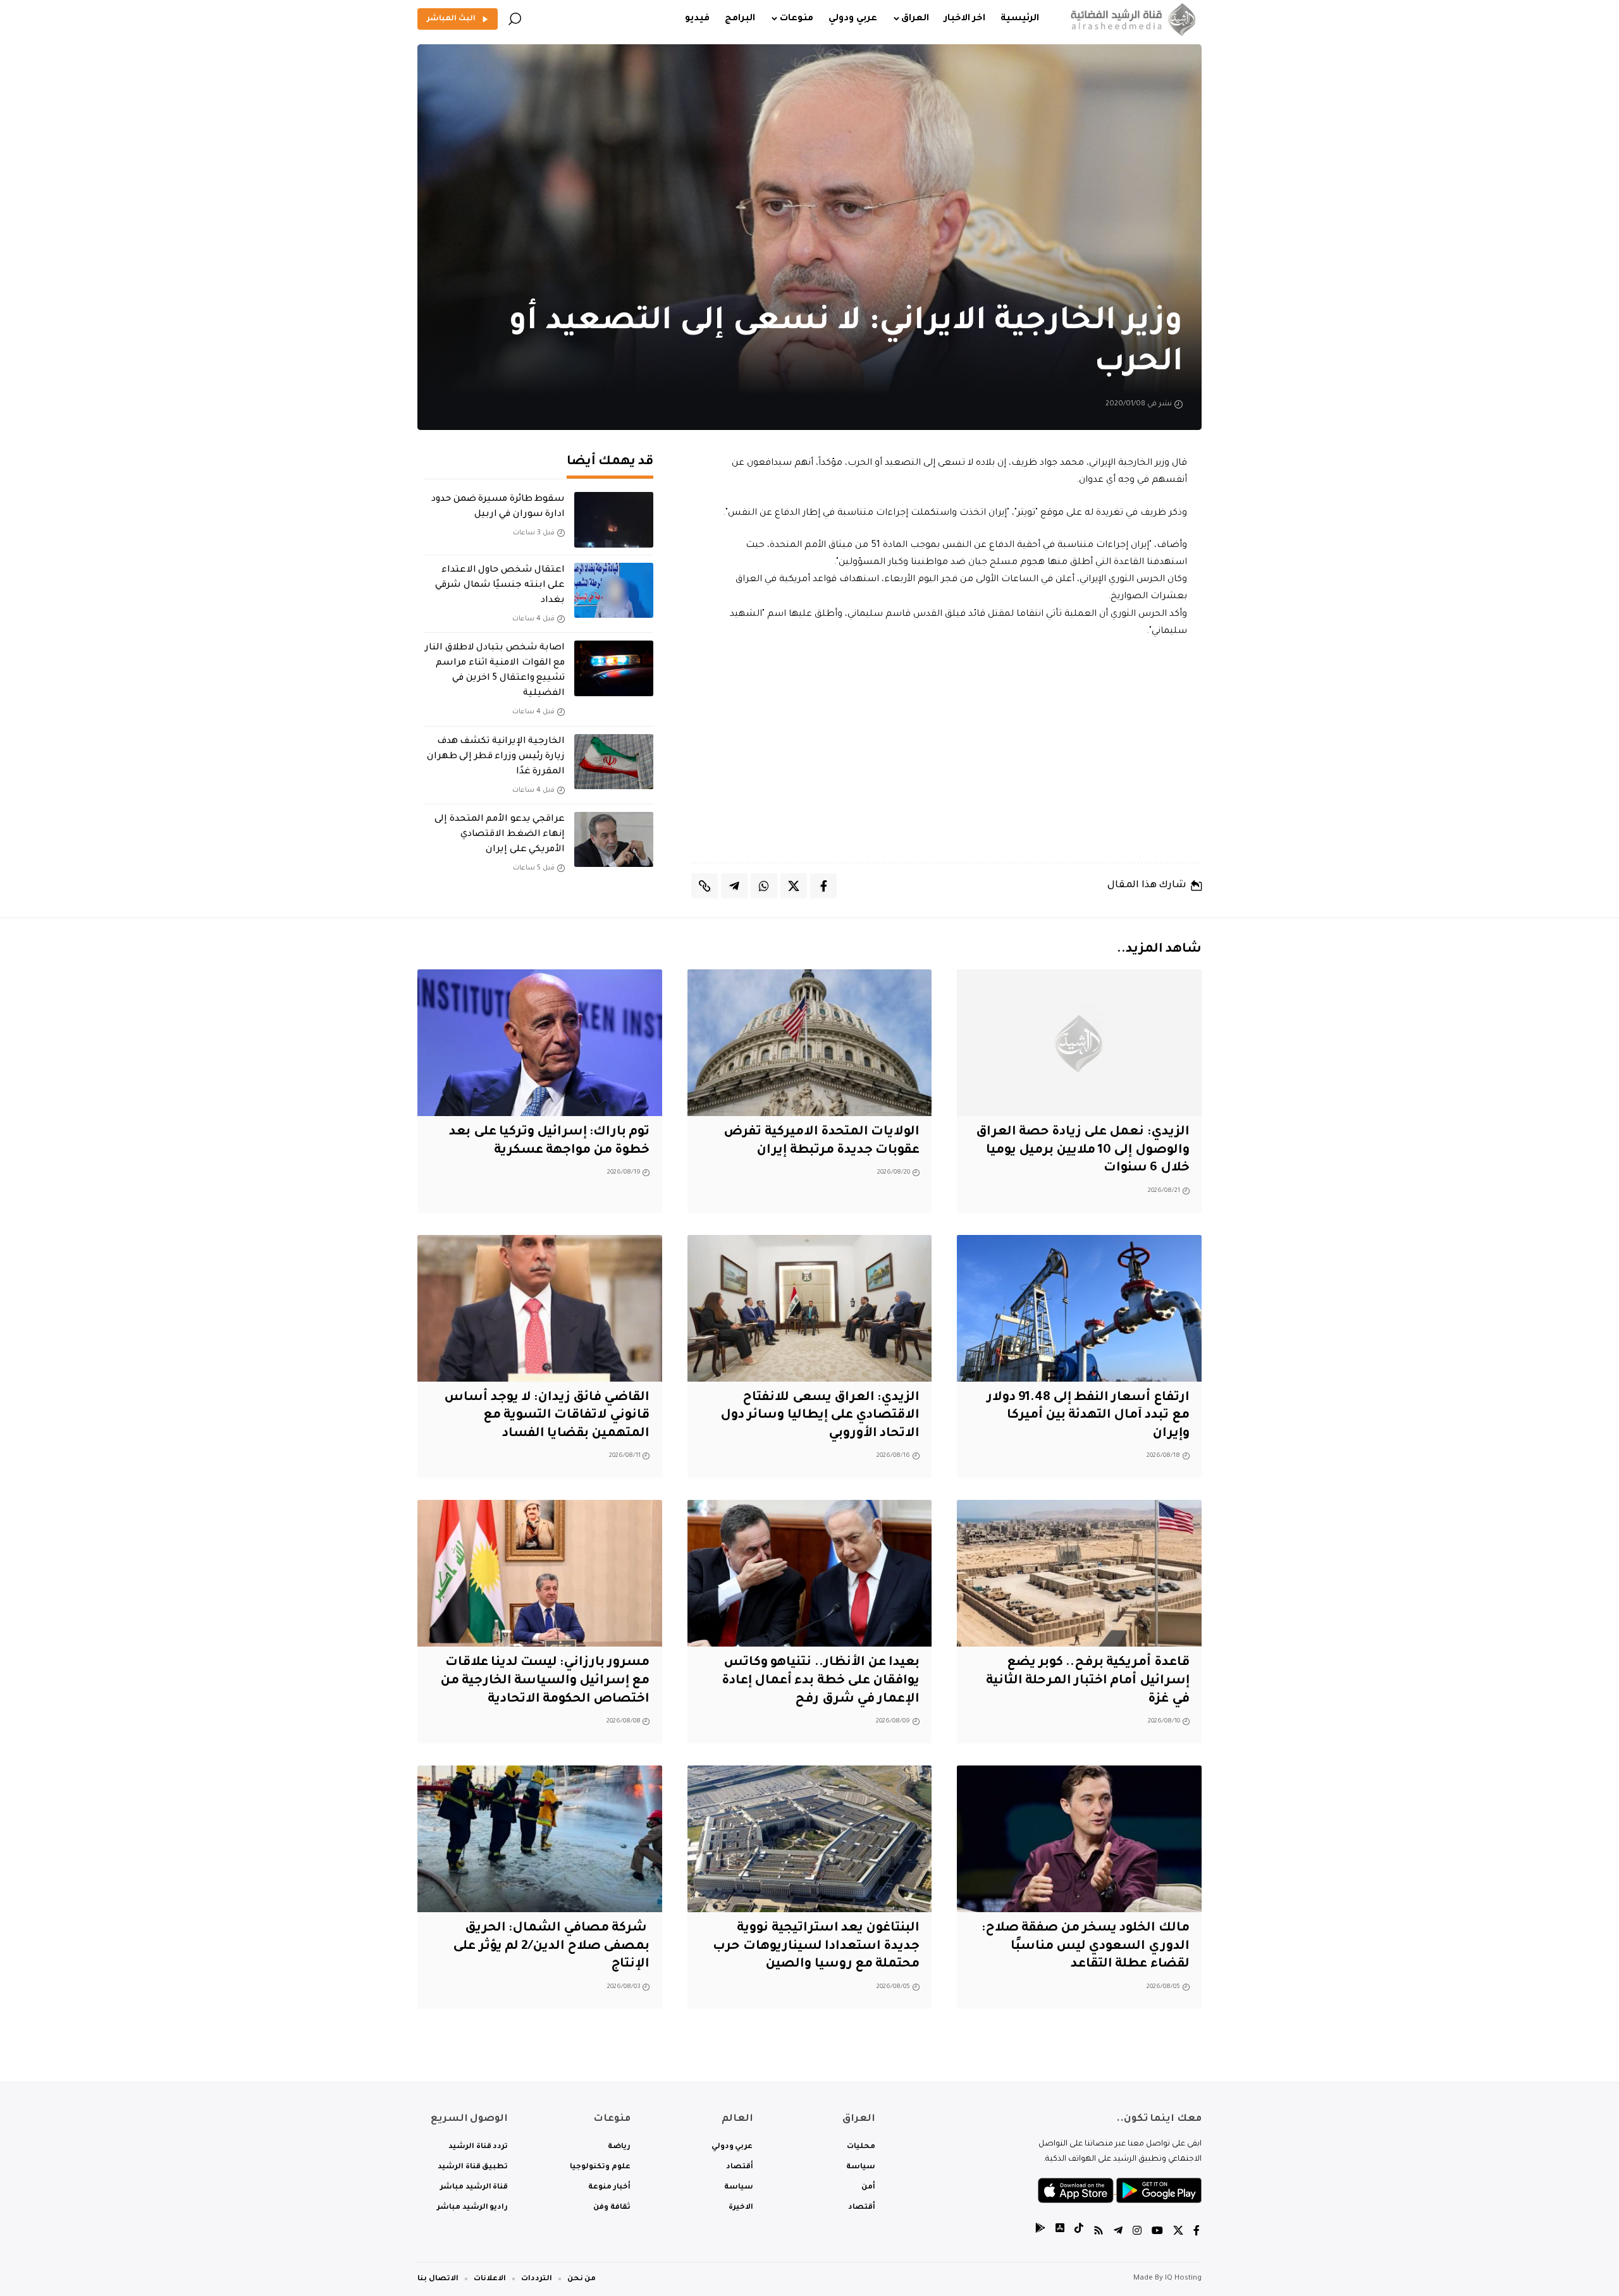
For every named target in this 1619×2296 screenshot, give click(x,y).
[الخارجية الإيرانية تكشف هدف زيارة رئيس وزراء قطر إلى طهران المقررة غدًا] (614, 762)
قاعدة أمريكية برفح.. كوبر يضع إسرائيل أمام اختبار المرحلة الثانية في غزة (1088, 1681)
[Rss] (1099, 2232)
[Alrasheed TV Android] (1040, 2232)
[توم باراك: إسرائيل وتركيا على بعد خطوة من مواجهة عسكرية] (540, 1043)
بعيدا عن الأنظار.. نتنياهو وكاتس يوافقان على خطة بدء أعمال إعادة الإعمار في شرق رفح (821, 1681)
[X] (1178, 2232)
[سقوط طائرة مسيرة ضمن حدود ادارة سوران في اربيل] (614, 520)
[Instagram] (1137, 2232)
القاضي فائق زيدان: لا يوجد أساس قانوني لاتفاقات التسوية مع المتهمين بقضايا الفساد (547, 1416)
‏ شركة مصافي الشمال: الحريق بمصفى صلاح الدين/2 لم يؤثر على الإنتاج (551, 1947)
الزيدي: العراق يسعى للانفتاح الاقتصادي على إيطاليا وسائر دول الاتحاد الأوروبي (820, 1416)
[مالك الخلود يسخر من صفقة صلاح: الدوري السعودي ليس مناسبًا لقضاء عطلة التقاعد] (1079, 1839)
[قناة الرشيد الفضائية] (1130, 19)
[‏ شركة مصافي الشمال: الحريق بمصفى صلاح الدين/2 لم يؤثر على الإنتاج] (540, 1839)
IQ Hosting (1183, 2279)
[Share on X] (794, 886)
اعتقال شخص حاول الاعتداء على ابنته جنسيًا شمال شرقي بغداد (500, 586)
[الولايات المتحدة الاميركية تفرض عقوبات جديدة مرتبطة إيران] (810, 1043)
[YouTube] (1157, 2232)
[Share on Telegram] (734, 886)
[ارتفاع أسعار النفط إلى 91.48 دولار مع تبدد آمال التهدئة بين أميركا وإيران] (1079, 1308)
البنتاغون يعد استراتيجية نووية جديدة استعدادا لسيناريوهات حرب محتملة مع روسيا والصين (816, 1947)
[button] (515, 19)
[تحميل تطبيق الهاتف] (1120, 2191)
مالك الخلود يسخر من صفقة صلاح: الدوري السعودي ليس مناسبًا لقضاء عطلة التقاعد (1086, 1947)
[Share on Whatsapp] (764, 886)
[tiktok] (1079, 2232)
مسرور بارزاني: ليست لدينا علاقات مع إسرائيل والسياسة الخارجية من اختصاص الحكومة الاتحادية (545, 1681)
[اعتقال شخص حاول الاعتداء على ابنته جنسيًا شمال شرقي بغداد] (614, 591)
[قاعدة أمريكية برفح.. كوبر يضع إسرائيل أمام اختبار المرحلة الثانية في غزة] (1079, 1573)
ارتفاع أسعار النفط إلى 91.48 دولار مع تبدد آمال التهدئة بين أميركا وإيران (1088, 1416)
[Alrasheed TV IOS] (1060, 2232)
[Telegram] (1118, 2232)
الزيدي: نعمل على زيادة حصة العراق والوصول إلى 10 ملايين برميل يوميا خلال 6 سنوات (1083, 1151)
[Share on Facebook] (823, 886)
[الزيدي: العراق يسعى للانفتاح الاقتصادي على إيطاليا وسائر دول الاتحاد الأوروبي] (810, 1308)
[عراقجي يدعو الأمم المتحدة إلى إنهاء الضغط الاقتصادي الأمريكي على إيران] (614, 840)
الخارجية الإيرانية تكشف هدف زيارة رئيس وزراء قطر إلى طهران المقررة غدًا (496, 757)
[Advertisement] (947, 751)
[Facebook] (1197, 2232)
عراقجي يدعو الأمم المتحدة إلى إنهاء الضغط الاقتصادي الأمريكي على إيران (500, 835)
